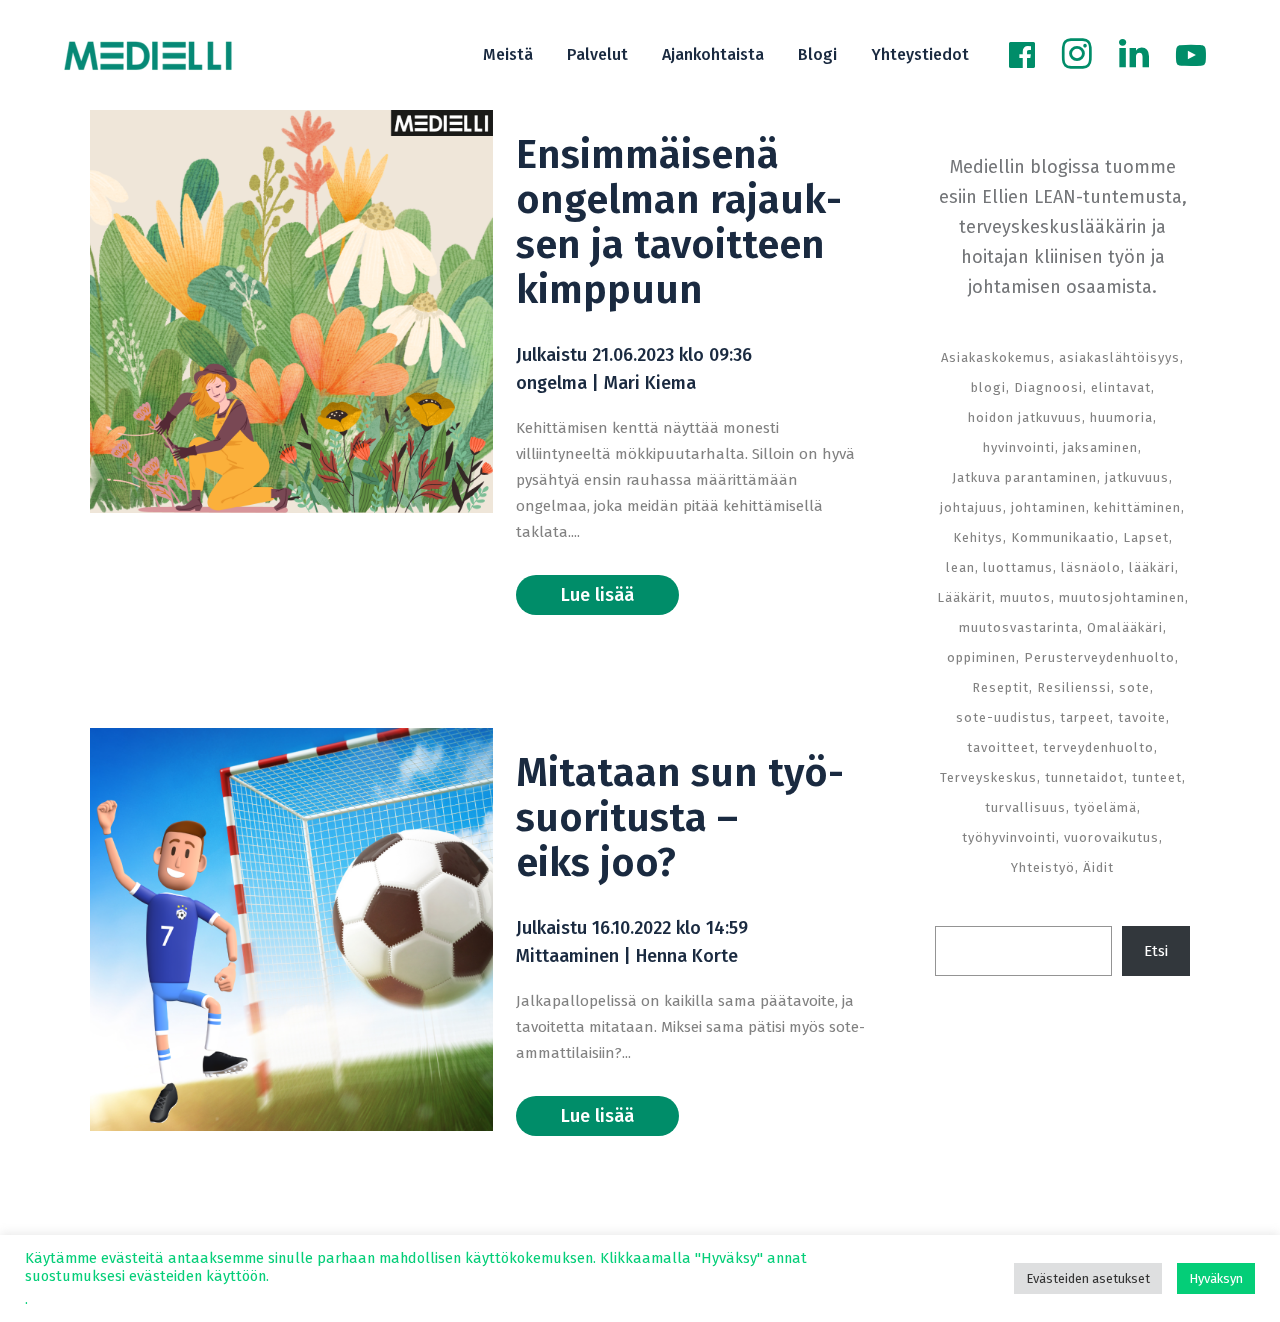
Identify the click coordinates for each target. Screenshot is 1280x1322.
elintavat (1121, 387)
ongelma (551, 383)
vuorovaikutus (1111, 837)
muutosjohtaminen (1122, 597)
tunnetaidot (1084, 777)
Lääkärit (964, 597)
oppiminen (981, 657)
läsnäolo (1091, 567)
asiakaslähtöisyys (1119, 357)
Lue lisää (597, 595)
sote (1134, 687)
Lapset (1146, 537)
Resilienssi (1074, 687)
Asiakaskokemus (996, 357)
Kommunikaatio (1063, 537)
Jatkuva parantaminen (1024, 477)
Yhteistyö (1043, 867)
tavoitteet (1001, 747)
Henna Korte (687, 956)
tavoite (1142, 717)
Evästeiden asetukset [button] (1088, 1278)
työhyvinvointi (1009, 837)
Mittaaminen (567, 956)
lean (960, 567)
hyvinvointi (1019, 447)
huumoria (1121, 417)
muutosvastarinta (1019, 627)
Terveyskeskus (988, 777)
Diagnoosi (1048, 387)
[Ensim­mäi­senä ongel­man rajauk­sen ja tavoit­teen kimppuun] (291, 311)
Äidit (1098, 867)
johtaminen (1048, 507)
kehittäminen (1137, 507)
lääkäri (1152, 567)
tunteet (1157, 777)
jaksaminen (1100, 447)
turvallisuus (1025, 807)
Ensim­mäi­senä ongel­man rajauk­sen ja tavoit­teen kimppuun (679, 222)
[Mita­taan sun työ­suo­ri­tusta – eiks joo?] (291, 929)
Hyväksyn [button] (1216, 1278)
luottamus (1018, 567)
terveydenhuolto (1098, 747)
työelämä (1105, 807)
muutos (1025, 597)
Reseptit (1000, 687)
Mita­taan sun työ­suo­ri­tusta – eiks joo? (680, 818)
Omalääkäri (1125, 627)
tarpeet (1085, 717)
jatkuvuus (1137, 477)
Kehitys (978, 537)
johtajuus (971, 507)
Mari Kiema (650, 383)
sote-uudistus (1004, 717)
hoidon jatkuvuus (1025, 417)
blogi (988, 387)
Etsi (1156, 951)
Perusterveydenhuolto (1099, 657)
